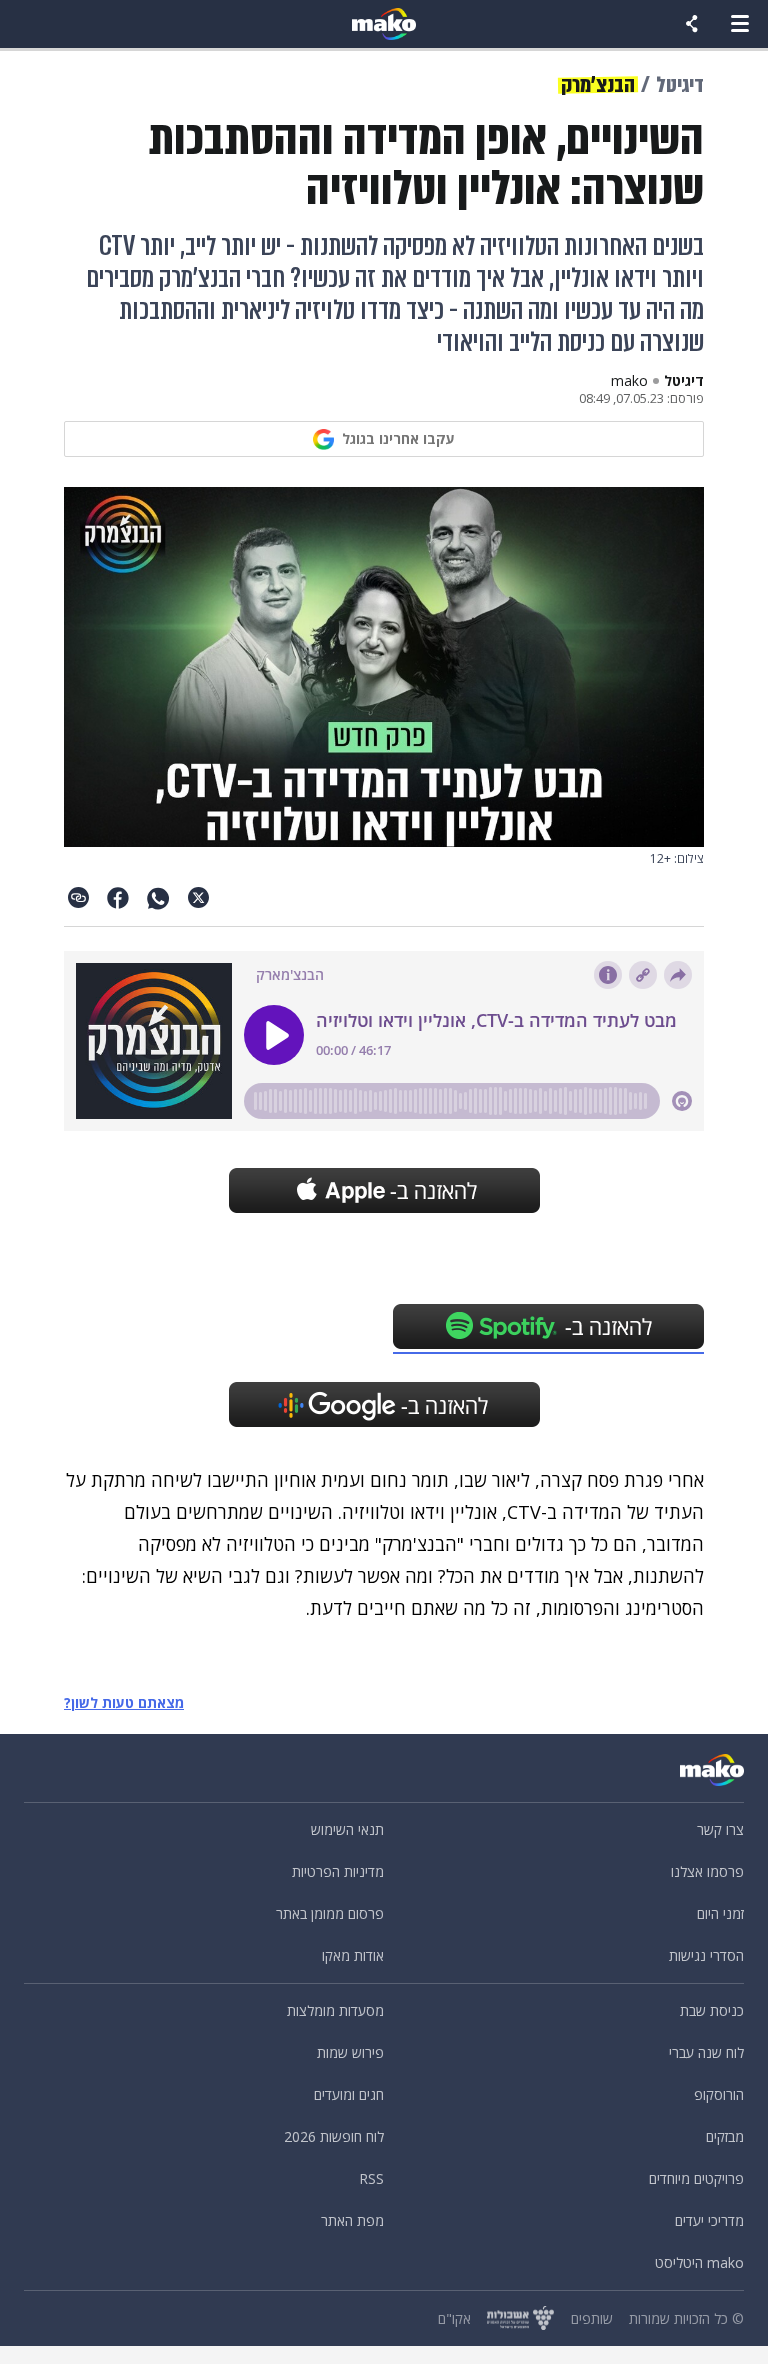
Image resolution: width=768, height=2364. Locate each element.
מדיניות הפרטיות (338, 1871)
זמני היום (720, 1913)
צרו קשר (720, 1829)
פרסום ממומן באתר (330, 1913)
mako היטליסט (699, 2262)
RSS (371, 2178)
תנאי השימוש (347, 1829)
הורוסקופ (719, 2094)
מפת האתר (352, 2220)
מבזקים (725, 2136)
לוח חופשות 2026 (334, 2136)
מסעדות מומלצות (335, 2010)
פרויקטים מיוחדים (696, 2178)
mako (629, 381)
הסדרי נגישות (706, 1955)
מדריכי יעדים (709, 2220)
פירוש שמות (350, 2052)
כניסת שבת (712, 2010)
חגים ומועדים (349, 2094)
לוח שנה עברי (706, 2052)
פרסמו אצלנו (707, 1871)
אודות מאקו (353, 1955)
